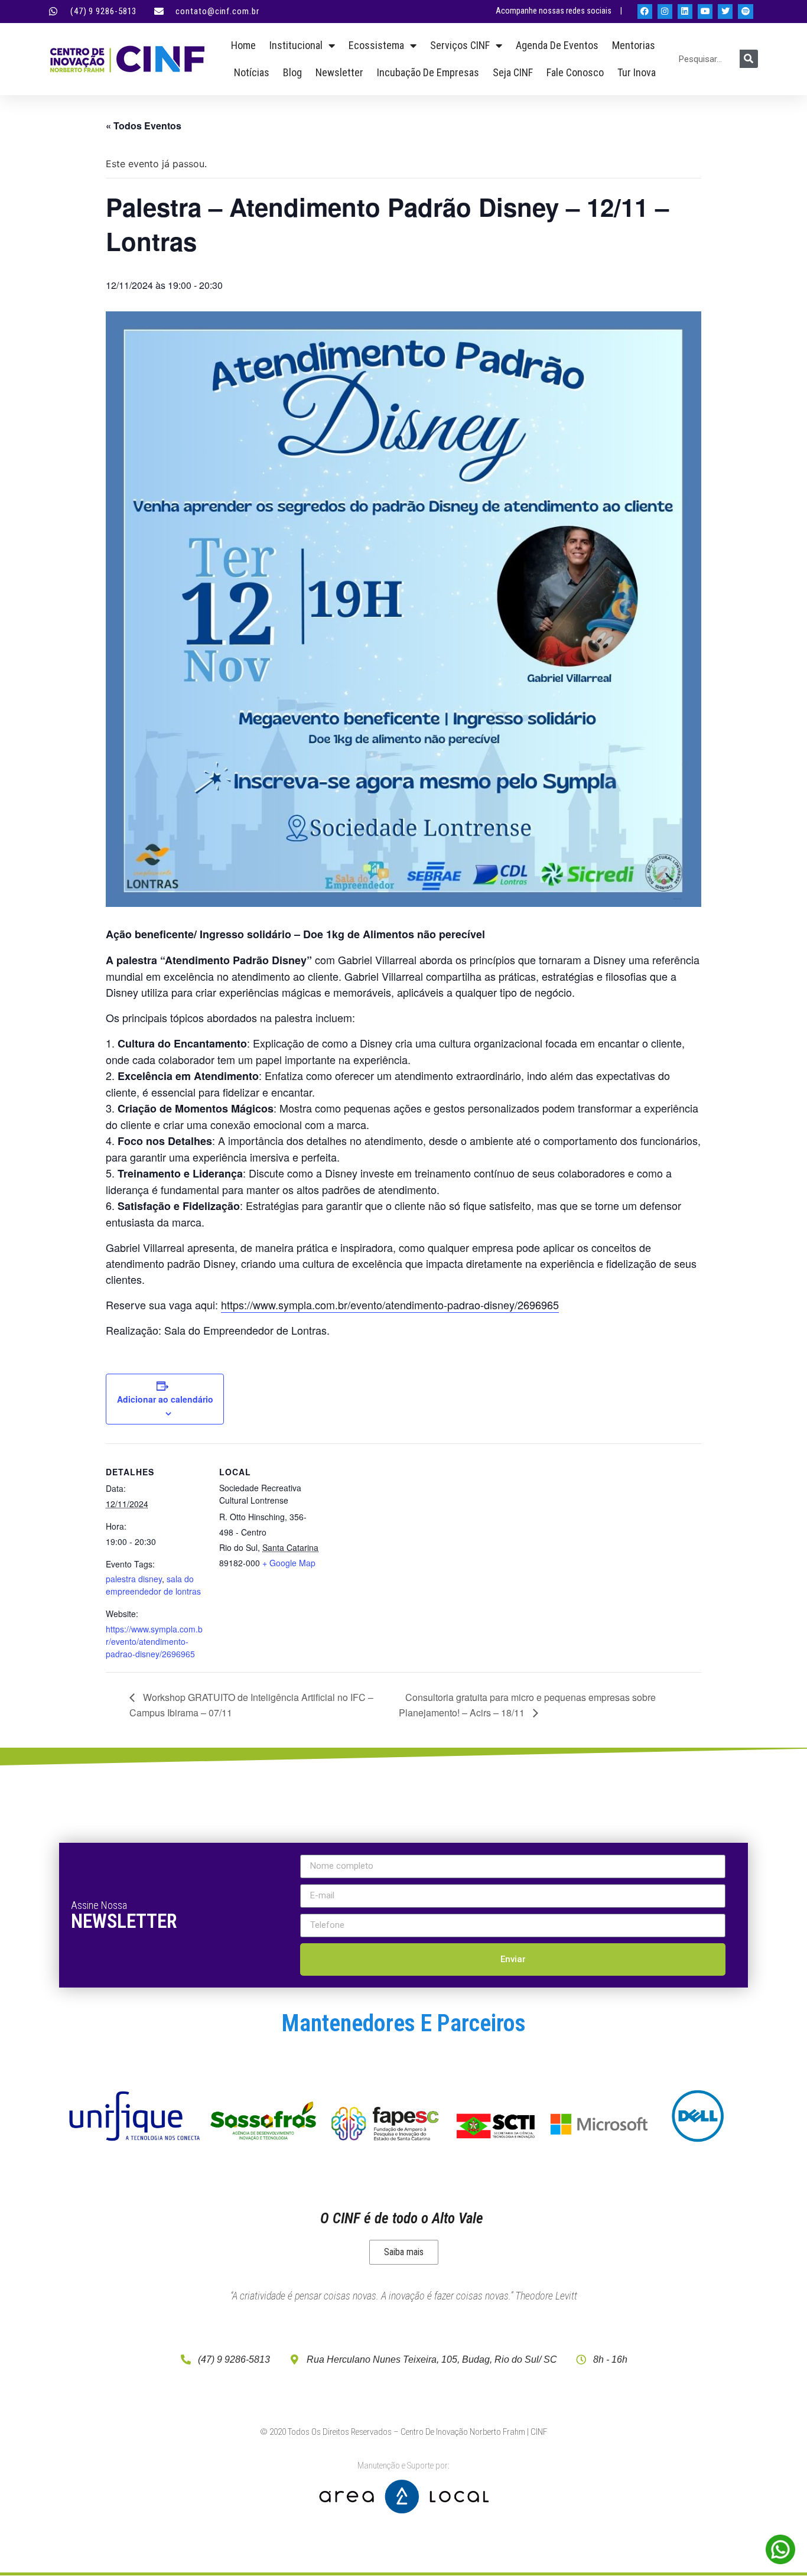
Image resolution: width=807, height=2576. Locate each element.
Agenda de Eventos (557, 45)
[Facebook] (645, 12)
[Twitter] (725, 12)
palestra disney (134, 1579)
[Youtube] (705, 12)
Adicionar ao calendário (165, 1399)
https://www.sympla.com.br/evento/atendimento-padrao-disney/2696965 (390, 1305)
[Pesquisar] (749, 59)
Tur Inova (637, 72)
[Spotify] (745, 12)
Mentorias (634, 45)
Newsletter (339, 72)
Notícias (252, 72)
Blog (292, 72)
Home (243, 45)
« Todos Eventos (144, 126)
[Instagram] (665, 12)
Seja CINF (513, 72)
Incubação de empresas (428, 72)
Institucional (296, 45)
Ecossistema (376, 45)
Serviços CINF (460, 45)
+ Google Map (289, 1563)
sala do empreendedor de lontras (153, 1585)
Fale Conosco (575, 72)
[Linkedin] (685, 12)
